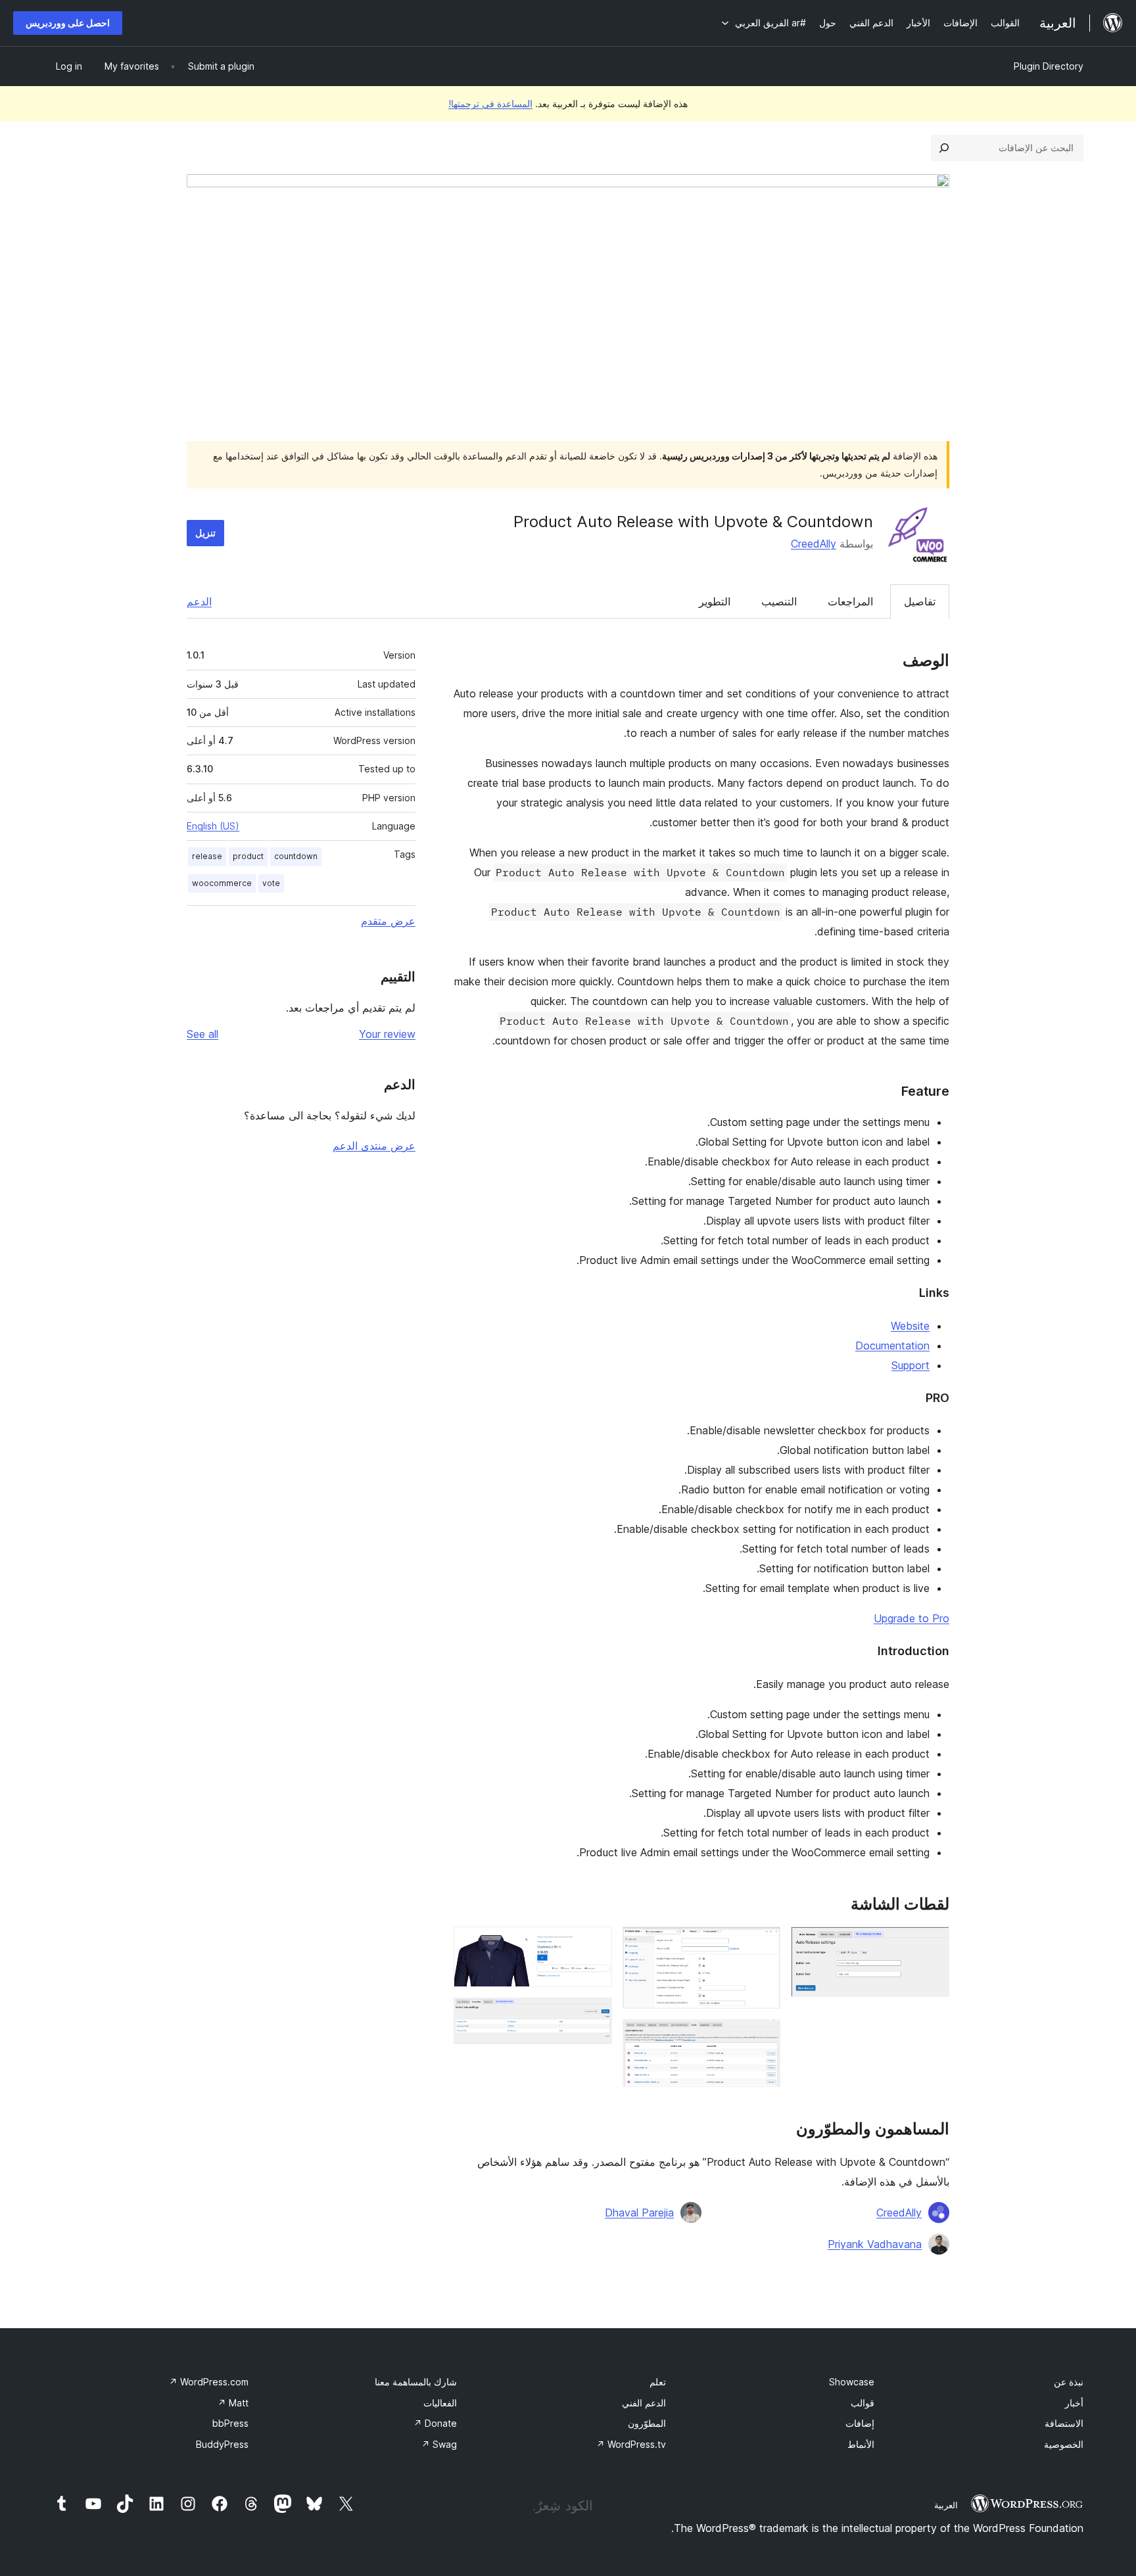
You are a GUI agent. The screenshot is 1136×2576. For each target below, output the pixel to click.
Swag (439, 2444)
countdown (296, 856)
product (248, 856)
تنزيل (205, 533)
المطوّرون (647, 2423)
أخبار (1074, 2403)
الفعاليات (440, 2403)
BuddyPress (222, 2444)
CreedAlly (814, 544)
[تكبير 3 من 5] (763, 2037)
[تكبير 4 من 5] (594, 1944)
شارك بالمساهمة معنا (416, 2382)
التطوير (715, 601)
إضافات (860, 2423)
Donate (435, 2423)
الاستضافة (1064, 2423)
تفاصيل (920, 601)
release (207, 856)
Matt (233, 2403)
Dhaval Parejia (639, 2213)
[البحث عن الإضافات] (944, 148)
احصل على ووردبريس (68, 23)
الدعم (199, 601)
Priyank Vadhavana (875, 2244)
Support (911, 1365)
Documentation (892, 1346)
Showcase (852, 2382)
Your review (387, 1034)
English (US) (213, 826)
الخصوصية (1064, 2444)
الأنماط (861, 2444)
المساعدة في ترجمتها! (490, 104)
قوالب (863, 2403)
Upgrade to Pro (911, 1618)
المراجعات (850, 601)
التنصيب (779, 601)
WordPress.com (209, 2382)
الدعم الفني (644, 2403)
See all (202, 1034)
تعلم (658, 2382)
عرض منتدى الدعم (374, 1146)
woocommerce (222, 883)
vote (271, 883)
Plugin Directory (1049, 66)
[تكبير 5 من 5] (594, 2015)
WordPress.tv (631, 2444)
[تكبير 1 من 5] (932, 1944)
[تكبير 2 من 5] (763, 1944)
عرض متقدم (388, 921)
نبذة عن (1069, 2382)
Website (910, 1326)
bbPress (230, 2423)
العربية (946, 2505)
